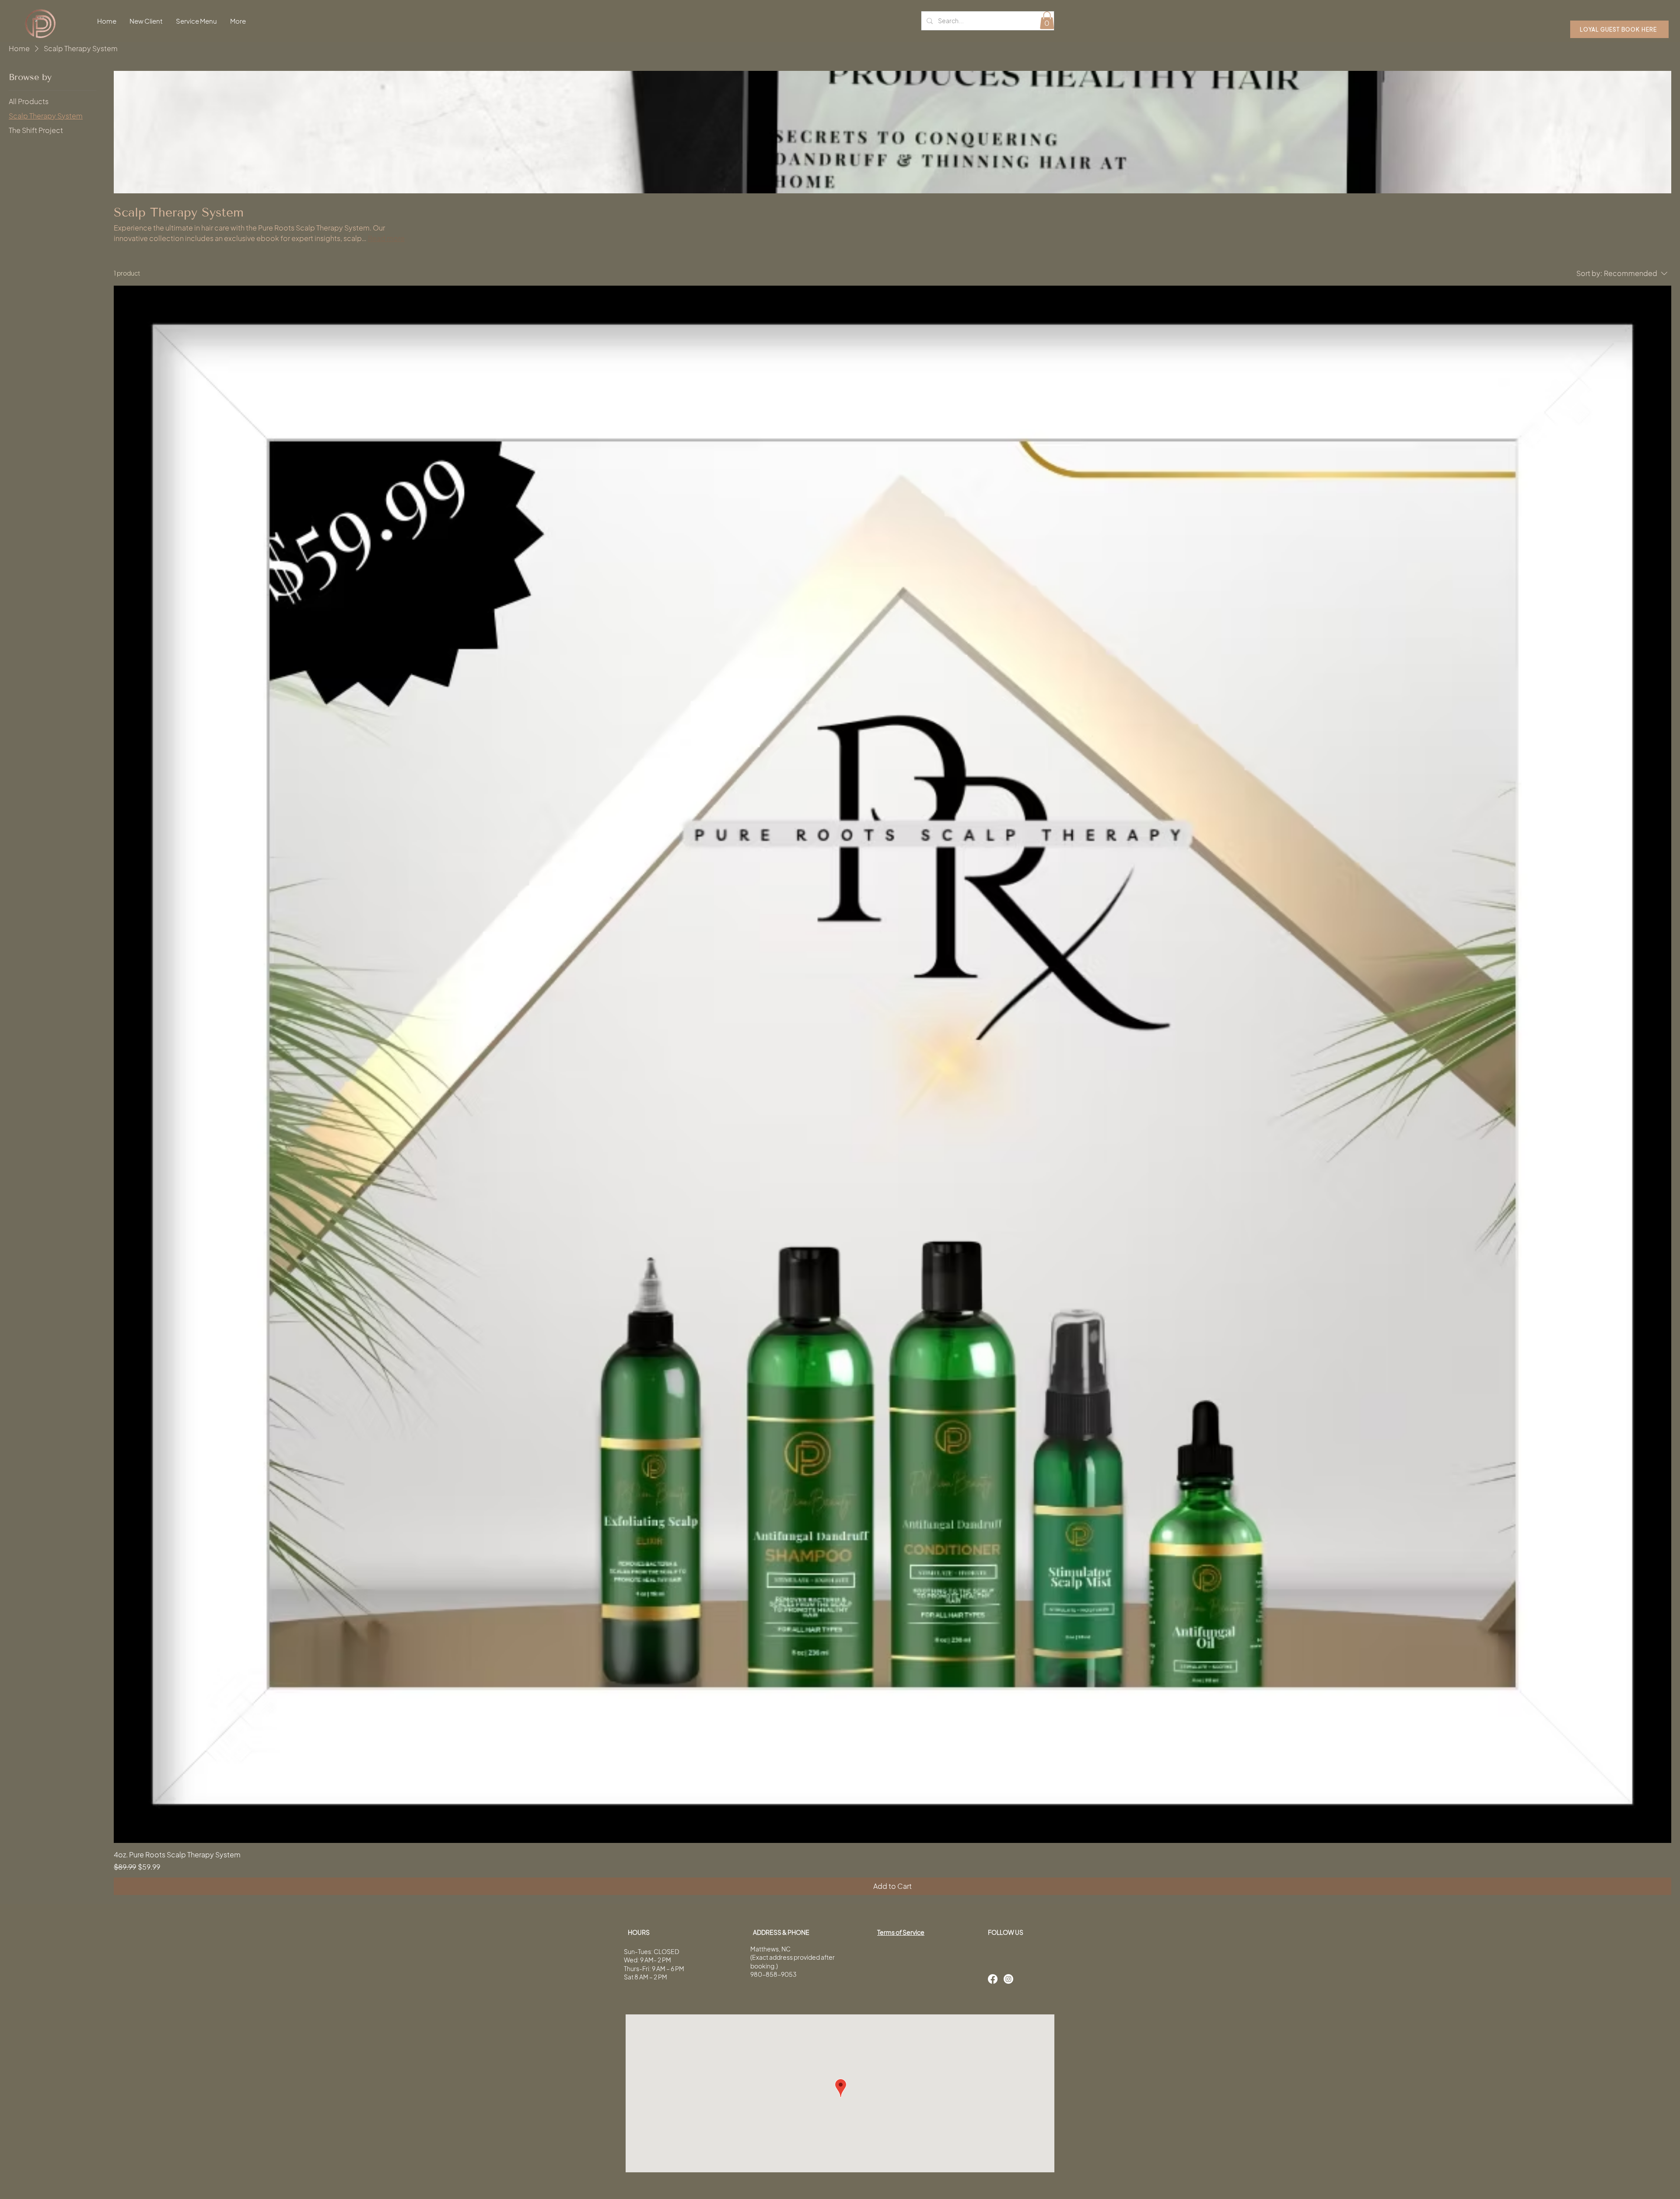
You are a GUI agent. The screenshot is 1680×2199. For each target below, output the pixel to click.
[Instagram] (1008, 1979)
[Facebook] (993, 1979)
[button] (1047, 20)
